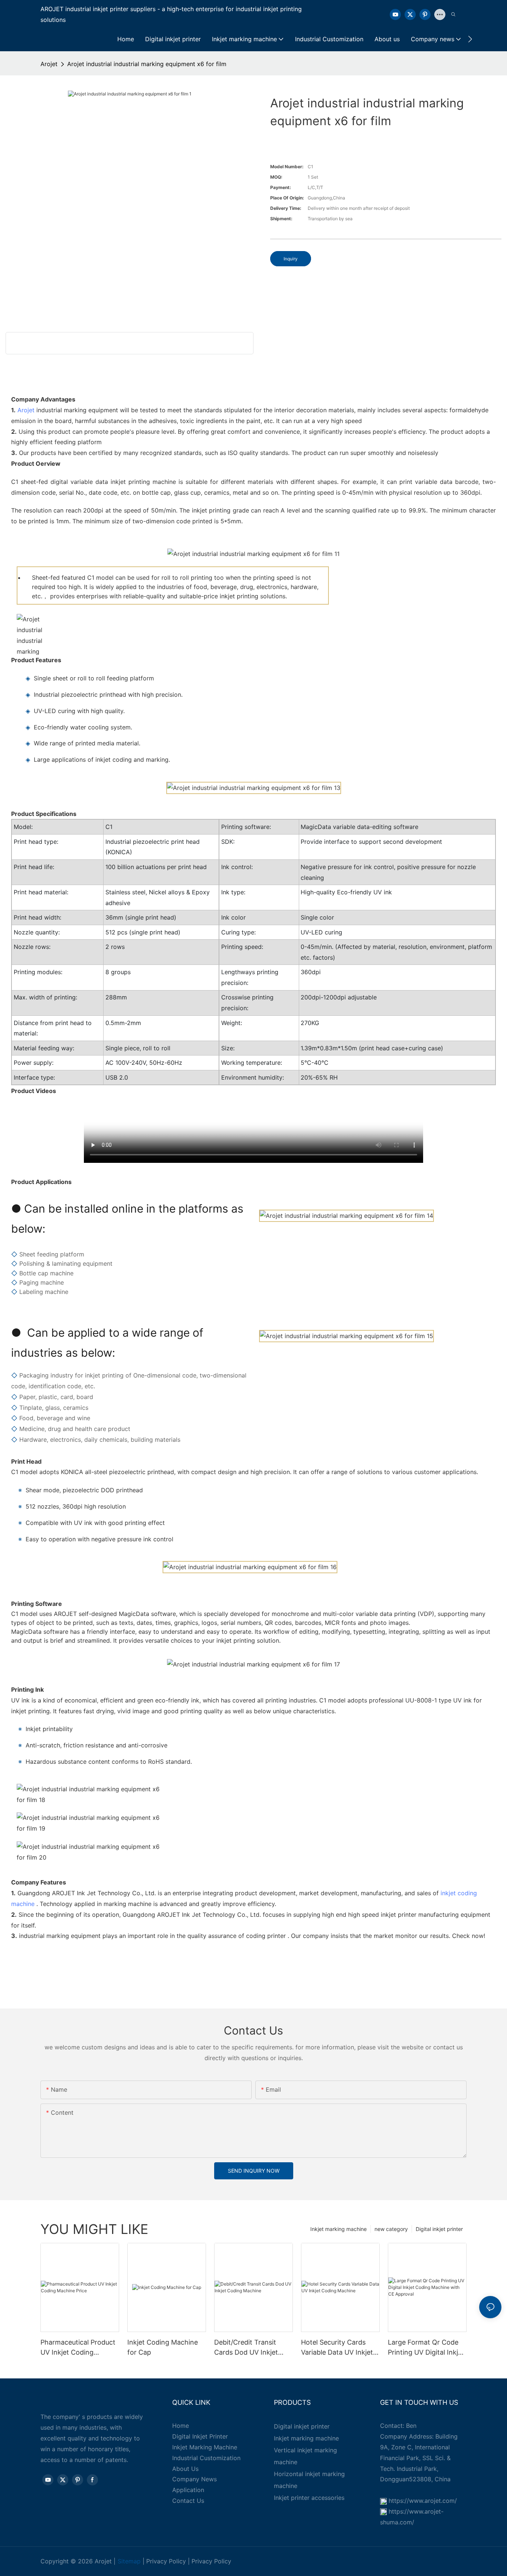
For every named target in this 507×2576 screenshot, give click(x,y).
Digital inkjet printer (439, 2229)
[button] (470, 39)
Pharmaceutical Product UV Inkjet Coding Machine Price (78, 2348)
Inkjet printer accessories (309, 2498)
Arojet (49, 64)
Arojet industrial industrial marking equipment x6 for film (147, 64)
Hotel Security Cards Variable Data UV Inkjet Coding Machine (337, 2348)
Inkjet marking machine (338, 2229)
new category (391, 2229)
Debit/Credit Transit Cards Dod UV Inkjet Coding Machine (246, 2348)
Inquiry (291, 259)
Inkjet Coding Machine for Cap (163, 2347)
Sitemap (129, 2561)
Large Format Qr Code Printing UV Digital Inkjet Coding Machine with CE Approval (427, 2348)
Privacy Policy (166, 2561)
